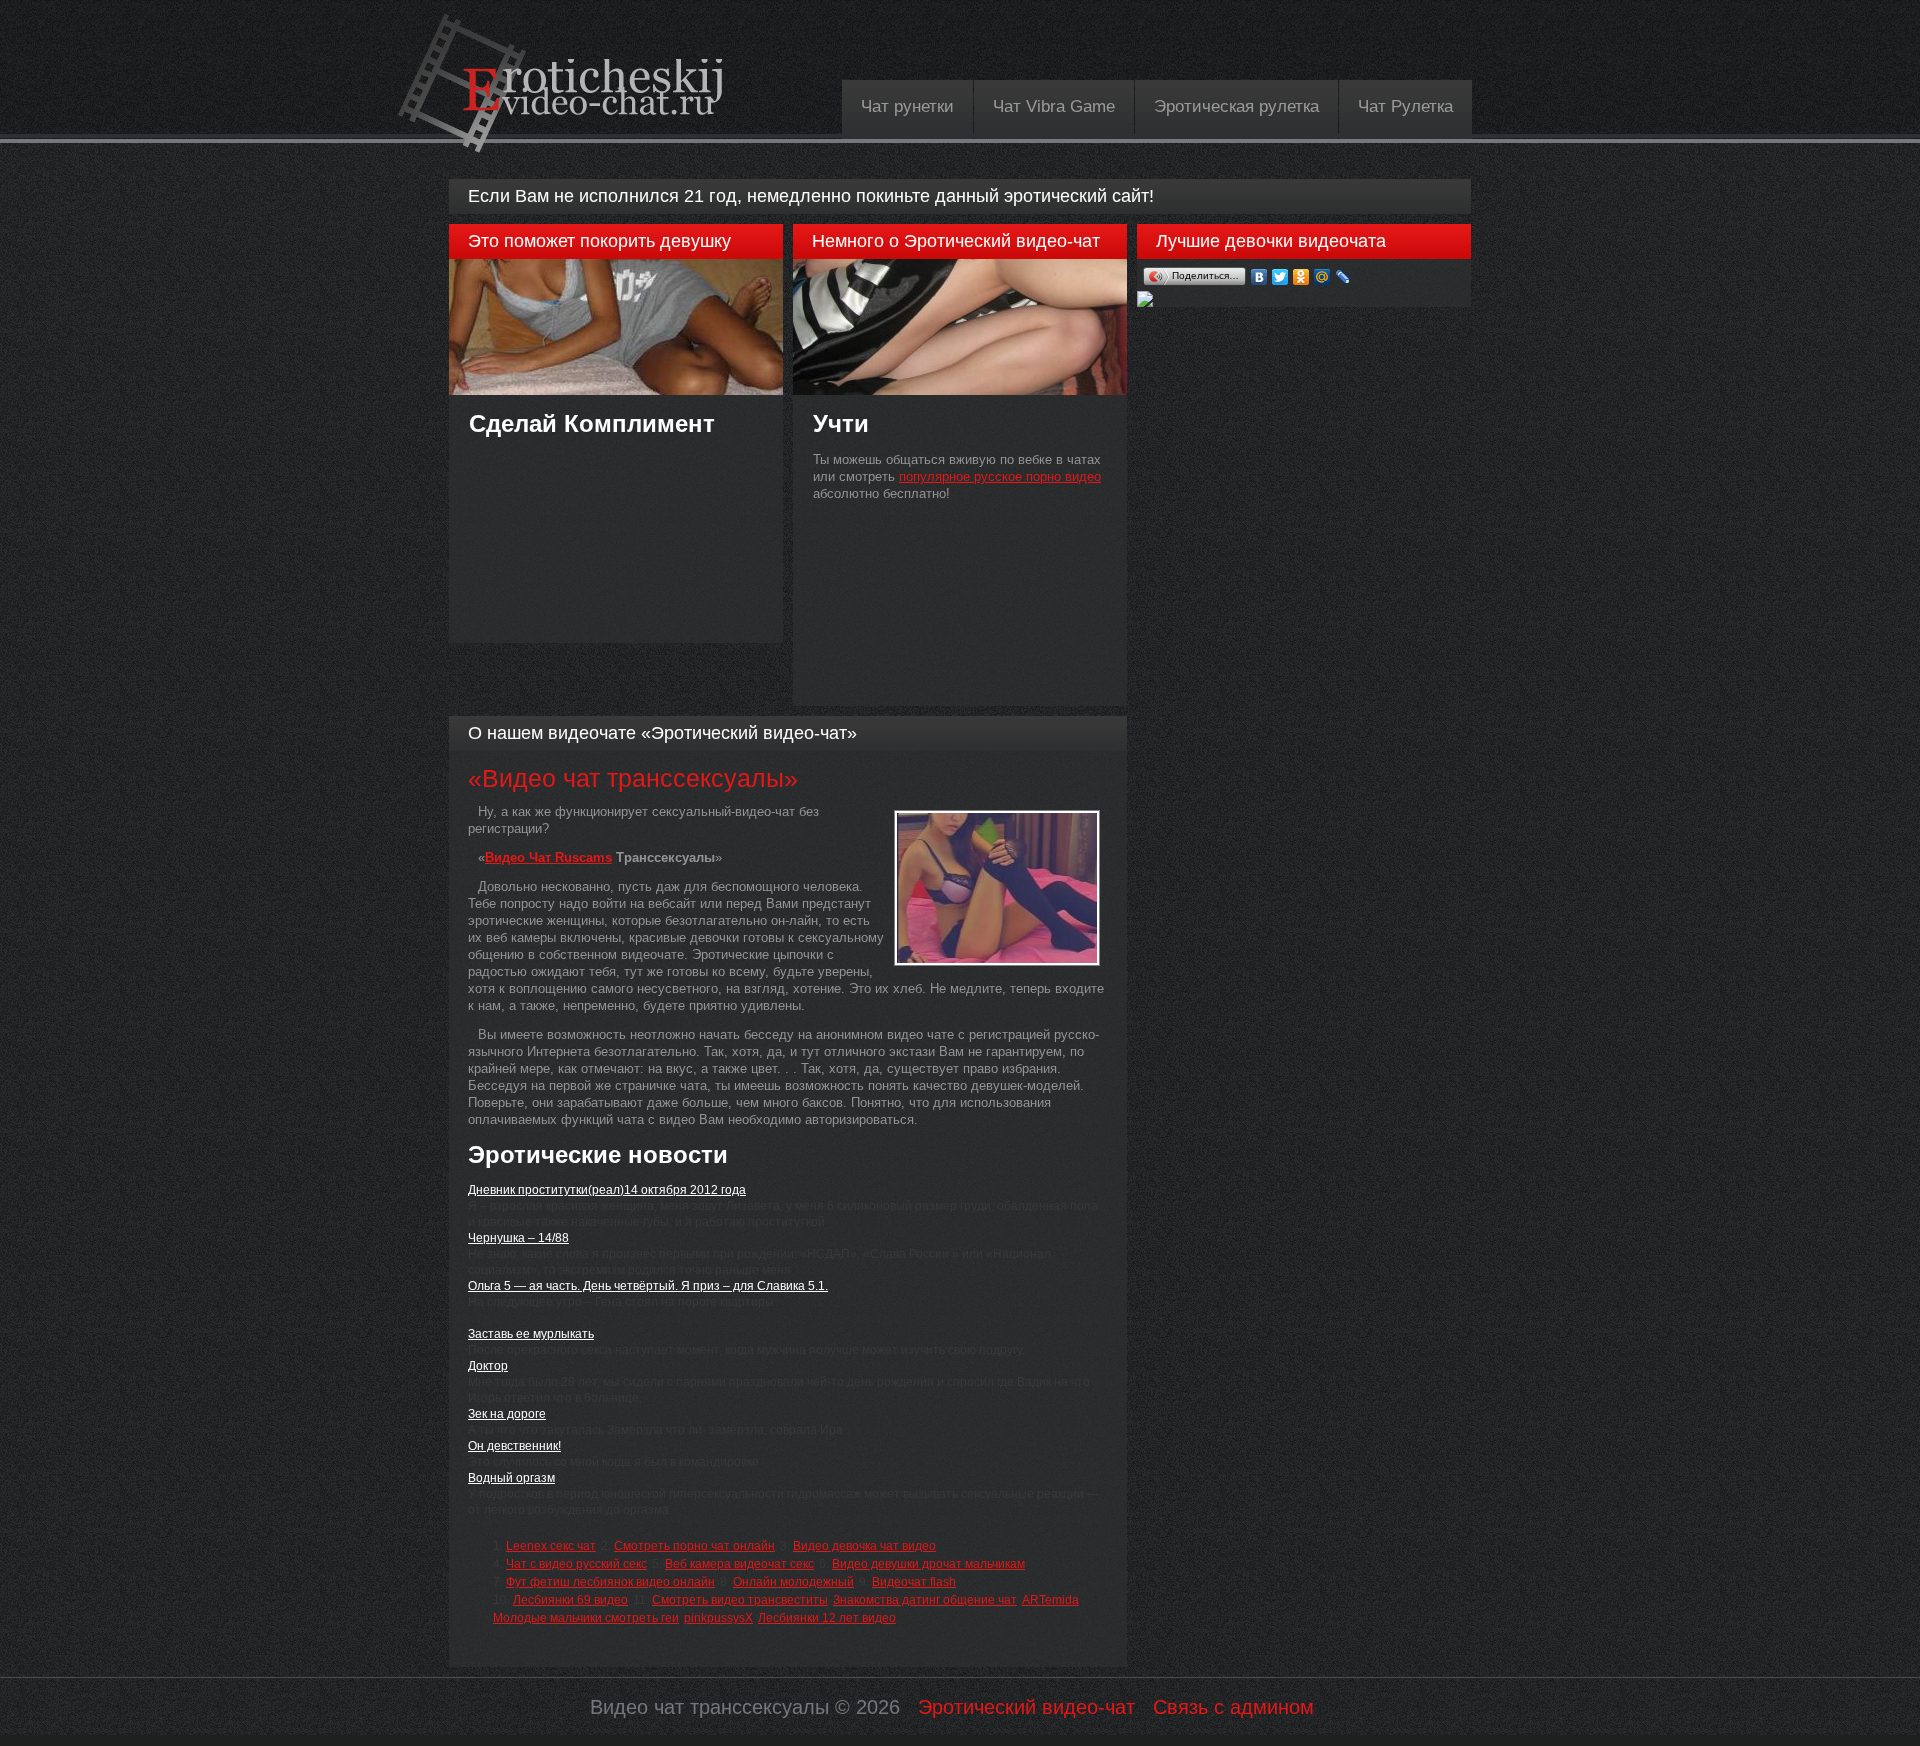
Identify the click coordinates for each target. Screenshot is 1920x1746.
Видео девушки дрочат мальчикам (928, 1564)
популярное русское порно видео (1000, 476)
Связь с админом (1233, 1707)
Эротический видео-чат (1026, 1707)
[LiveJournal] (1343, 277)
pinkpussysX (718, 1618)
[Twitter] (1280, 277)
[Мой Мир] (1322, 277)
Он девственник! (514, 1446)
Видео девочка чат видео (864, 1546)
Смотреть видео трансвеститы (740, 1600)
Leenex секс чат (551, 1546)
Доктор (488, 1366)
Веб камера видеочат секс (739, 1564)
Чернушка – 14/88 (518, 1238)
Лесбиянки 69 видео (570, 1600)
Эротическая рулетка (1236, 106)
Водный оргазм (511, 1478)
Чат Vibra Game (1054, 106)
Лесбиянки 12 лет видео (827, 1618)
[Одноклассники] (1301, 277)
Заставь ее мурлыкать (531, 1334)
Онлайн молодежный (793, 1582)
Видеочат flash (914, 1582)
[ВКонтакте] (1259, 277)
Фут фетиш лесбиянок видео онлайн (610, 1582)
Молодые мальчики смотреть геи (586, 1618)
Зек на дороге (507, 1414)
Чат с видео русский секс (576, 1564)
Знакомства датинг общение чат (925, 1600)
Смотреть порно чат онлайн (694, 1546)
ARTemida (1050, 1600)
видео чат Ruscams (548, 857)
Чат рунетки (907, 106)
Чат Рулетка (1405, 106)
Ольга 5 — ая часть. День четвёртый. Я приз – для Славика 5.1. (648, 1286)
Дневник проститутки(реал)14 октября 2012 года (607, 1190)
